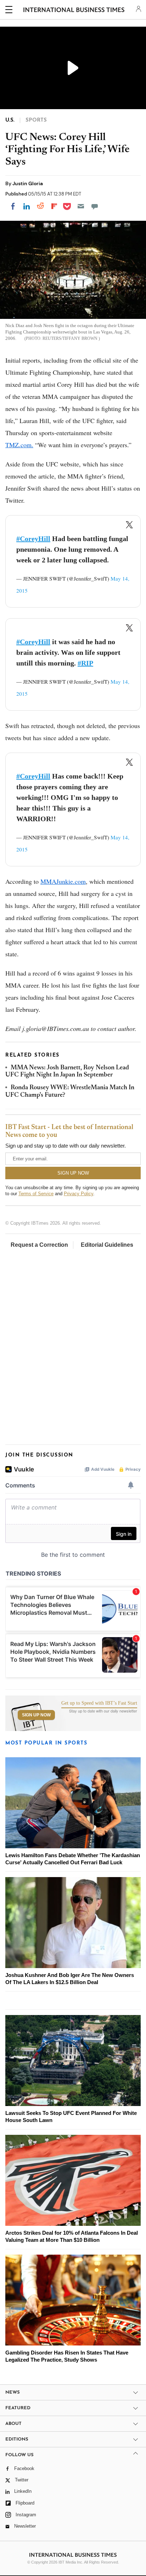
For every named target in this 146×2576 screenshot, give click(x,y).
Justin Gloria (28, 183)
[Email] (81, 206)
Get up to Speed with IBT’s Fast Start (99, 1703)
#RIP (85, 663)
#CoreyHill (33, 539)
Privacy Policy (78, 1194)
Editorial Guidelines (107, 1245)
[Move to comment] (95, 206)
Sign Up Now (36, 1715)
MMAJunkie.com (63, 881)
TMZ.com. (19, 445)
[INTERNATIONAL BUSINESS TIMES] (74, 11)
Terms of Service (36, 1194)
